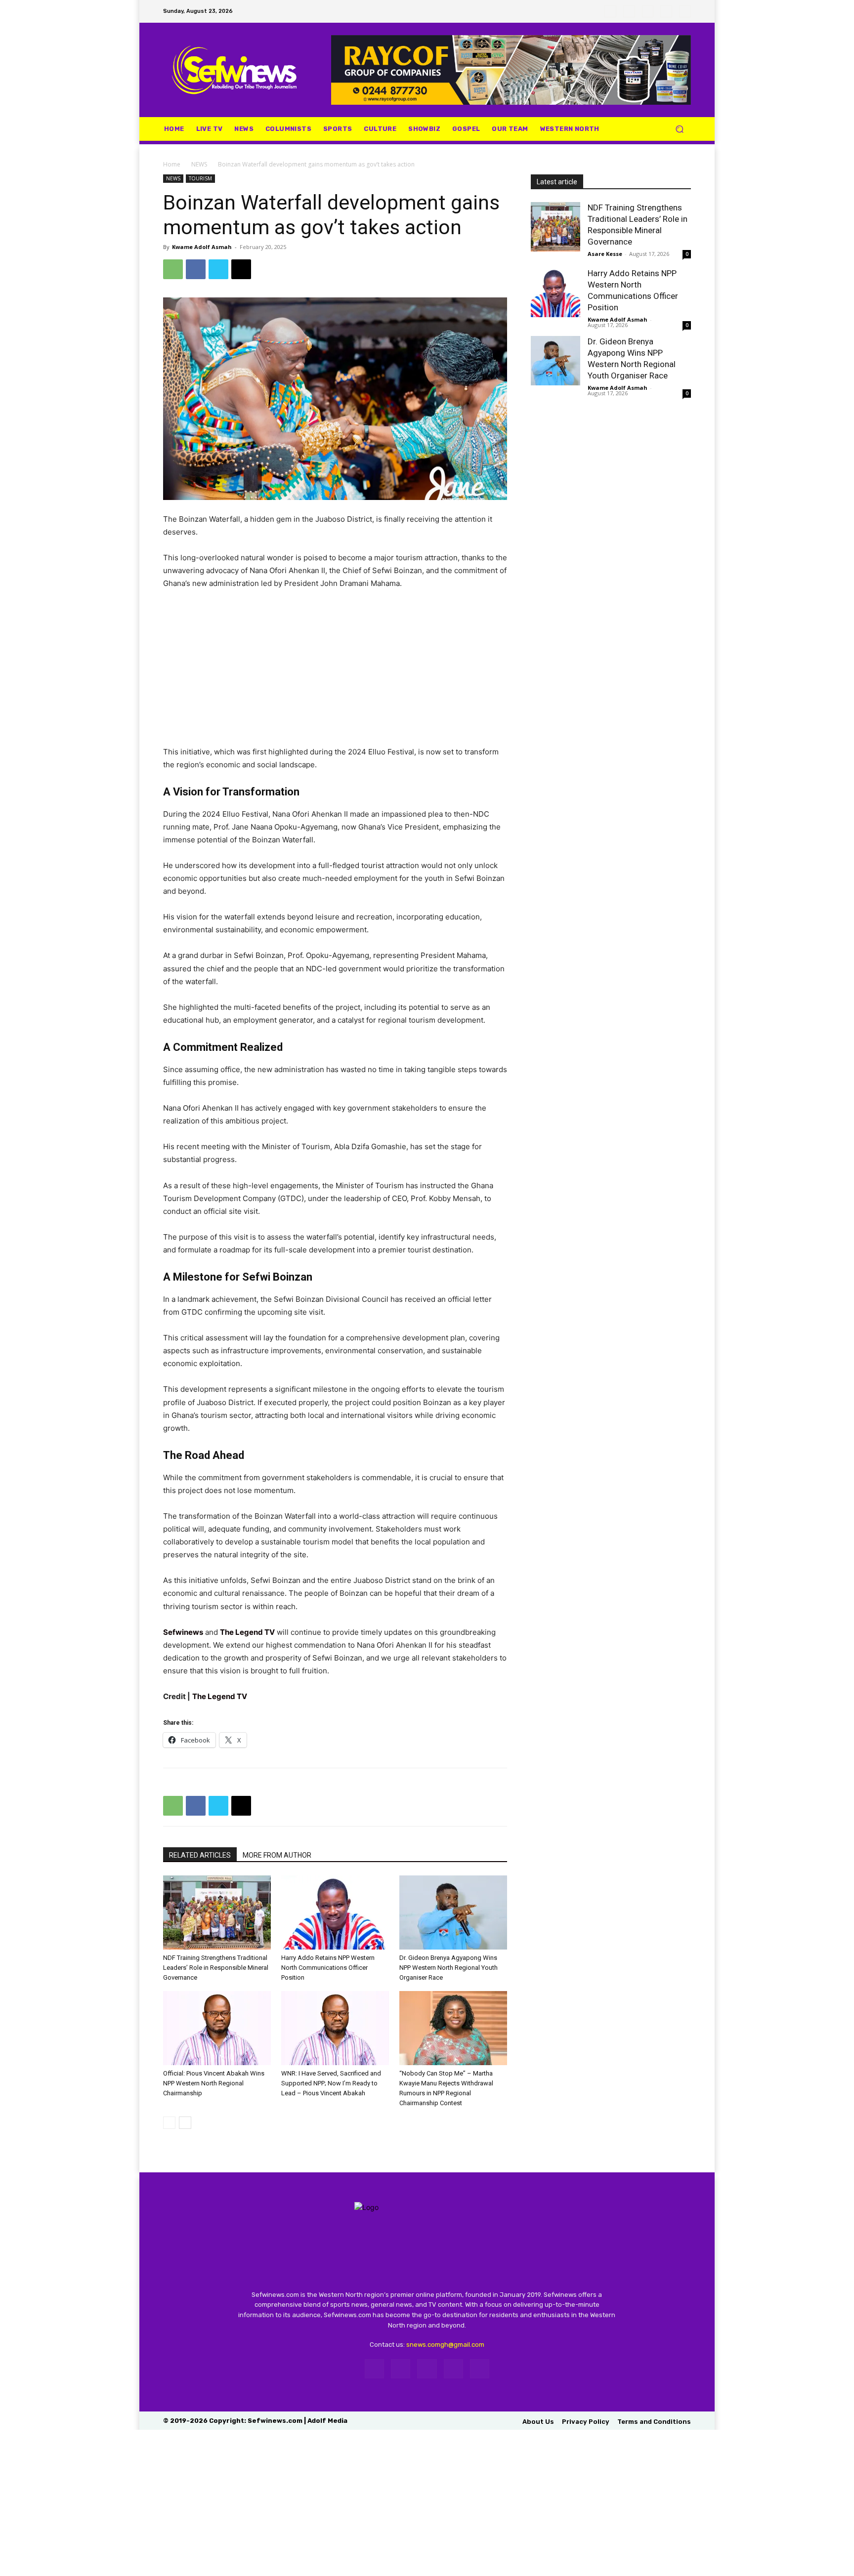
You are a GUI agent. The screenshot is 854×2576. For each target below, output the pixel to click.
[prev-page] (169, 2123)
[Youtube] (685, 11)
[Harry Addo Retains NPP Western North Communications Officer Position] (335, 1912)
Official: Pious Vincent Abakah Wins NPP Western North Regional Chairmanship (214, 2083)
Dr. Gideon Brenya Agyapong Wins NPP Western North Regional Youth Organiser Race (448, 1968)
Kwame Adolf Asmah (202, 247)
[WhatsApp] (666, 11)
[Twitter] (648, 11)
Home (172, 164)
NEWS (199, 164)
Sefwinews (183, 1632)
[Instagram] (629, 11)
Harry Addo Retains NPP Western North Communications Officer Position (328, 1968)
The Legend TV (247, 1632)
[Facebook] (610, 11)
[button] (679, 129)
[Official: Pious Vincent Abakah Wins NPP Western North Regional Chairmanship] (217, 2028)
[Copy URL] (241, 269)
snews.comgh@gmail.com (445, 2345)
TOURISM (200, 178)
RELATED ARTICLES (200, 1855)
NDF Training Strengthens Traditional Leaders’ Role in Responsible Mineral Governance (216, 1968)
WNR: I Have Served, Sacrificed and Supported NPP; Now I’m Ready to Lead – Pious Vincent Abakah (331, 2083)
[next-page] (185, 2123)
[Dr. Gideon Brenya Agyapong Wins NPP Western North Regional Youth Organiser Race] (453, 1912)
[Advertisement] (335, 672)
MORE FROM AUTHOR (277, 1855)
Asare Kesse (605, 254)
